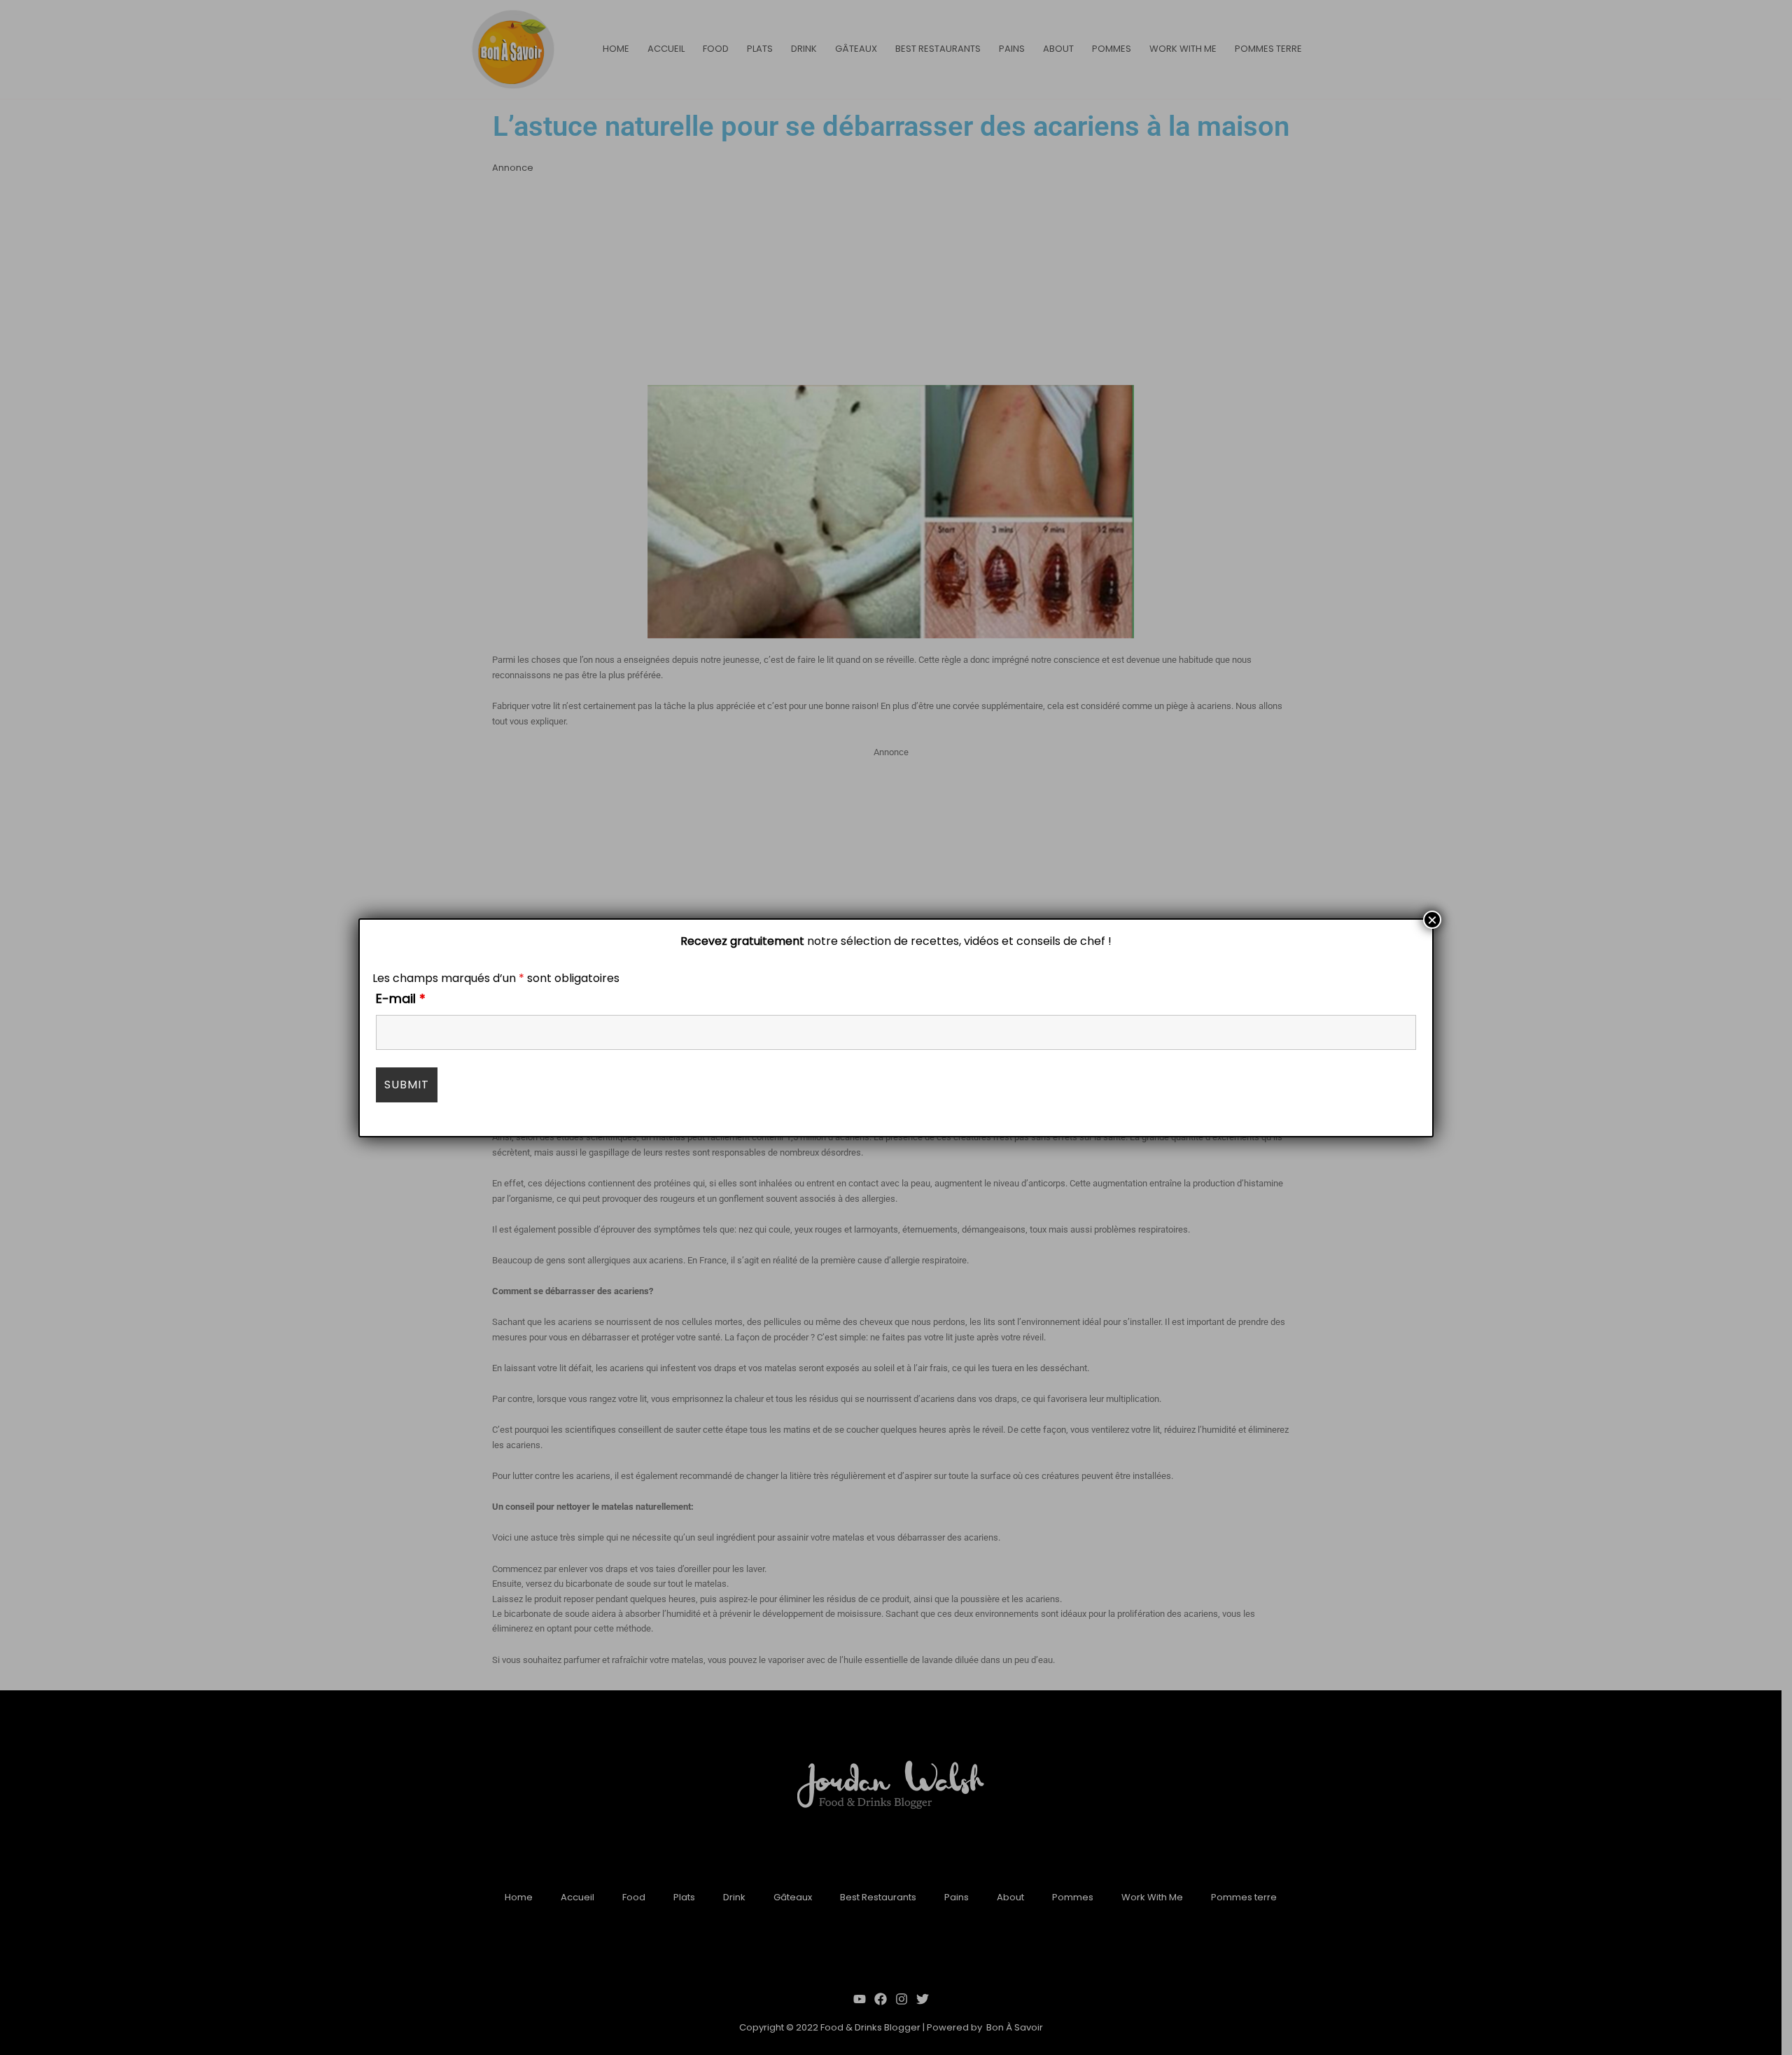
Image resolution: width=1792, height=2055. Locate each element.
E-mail (401, 998)
